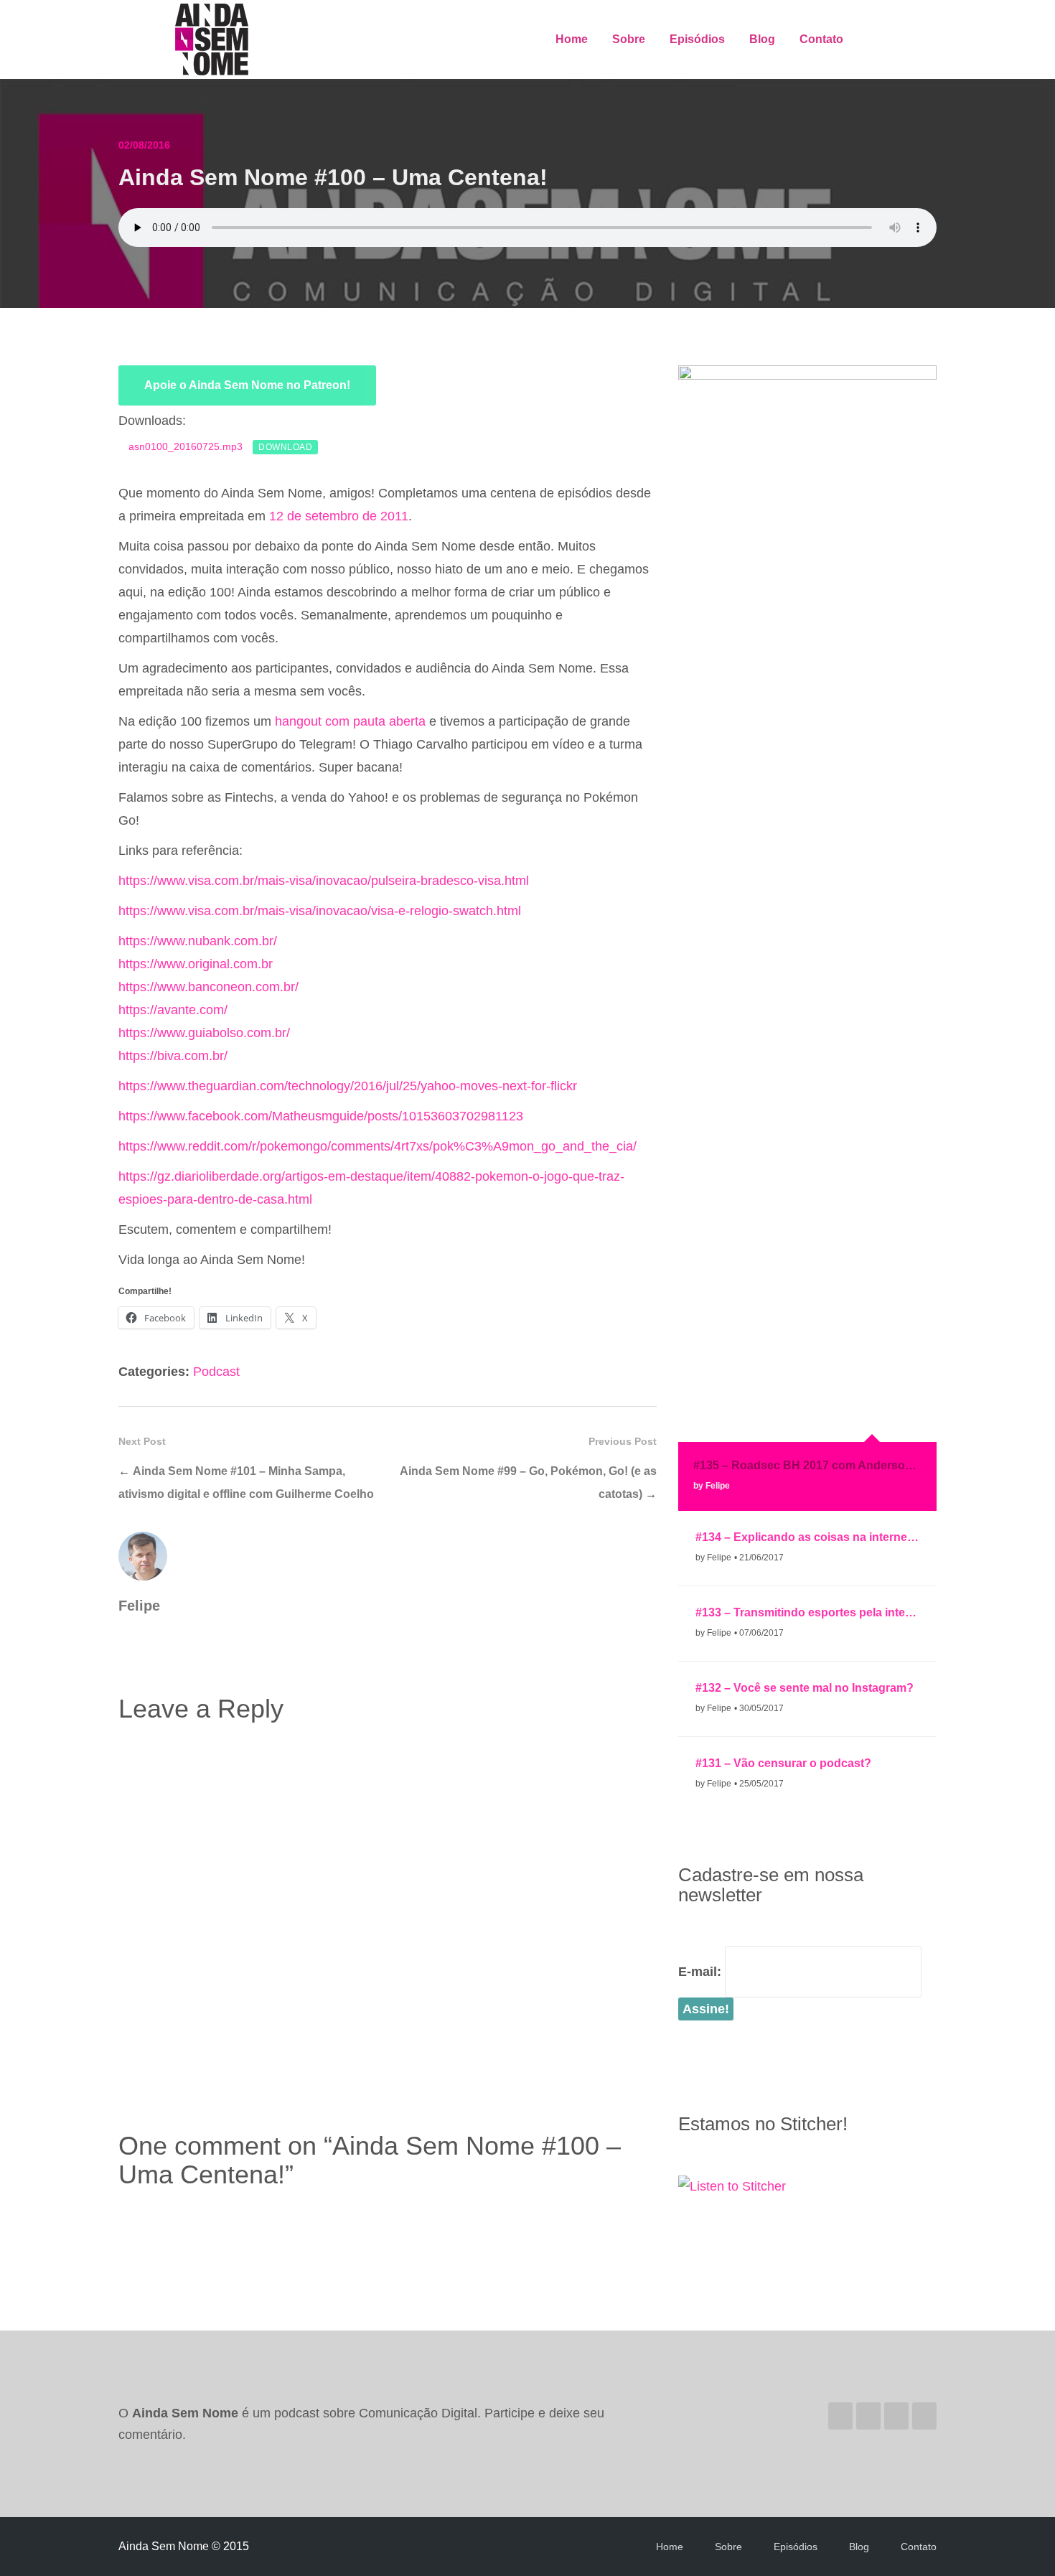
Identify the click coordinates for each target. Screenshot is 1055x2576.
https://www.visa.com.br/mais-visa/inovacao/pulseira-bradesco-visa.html (324, 881)
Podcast (216, 1372)
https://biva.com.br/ (173, 1056)
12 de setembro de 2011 (339, 516)
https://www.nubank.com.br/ (198, 941)
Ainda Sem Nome (213, 39)
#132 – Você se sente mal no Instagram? (805, 1688)
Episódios (697, 39)
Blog (762, 39)
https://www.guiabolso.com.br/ (204, 1033)
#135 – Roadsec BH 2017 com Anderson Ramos (807, 1465)
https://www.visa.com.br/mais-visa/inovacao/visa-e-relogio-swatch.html (320, 911)
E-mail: (700, 1972)
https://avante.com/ (173, 1010)
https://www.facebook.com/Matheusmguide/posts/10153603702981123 (321, 1116)
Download (285, 447)
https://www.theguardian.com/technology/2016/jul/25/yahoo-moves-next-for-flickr (348, 1086)
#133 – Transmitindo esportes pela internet (807, 1612)
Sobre (629, 39)
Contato (821, 39)
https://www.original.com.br (196, 964)
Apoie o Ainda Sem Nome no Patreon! (247, 385)
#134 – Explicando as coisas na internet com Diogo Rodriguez (807, 1537)
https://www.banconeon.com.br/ (208, 987)
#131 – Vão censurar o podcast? (783, 1763)
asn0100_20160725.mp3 (186, 446)
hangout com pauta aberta (350, 721)
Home (572, 39)
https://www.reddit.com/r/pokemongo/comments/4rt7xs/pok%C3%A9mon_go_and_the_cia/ (378, 1146)
